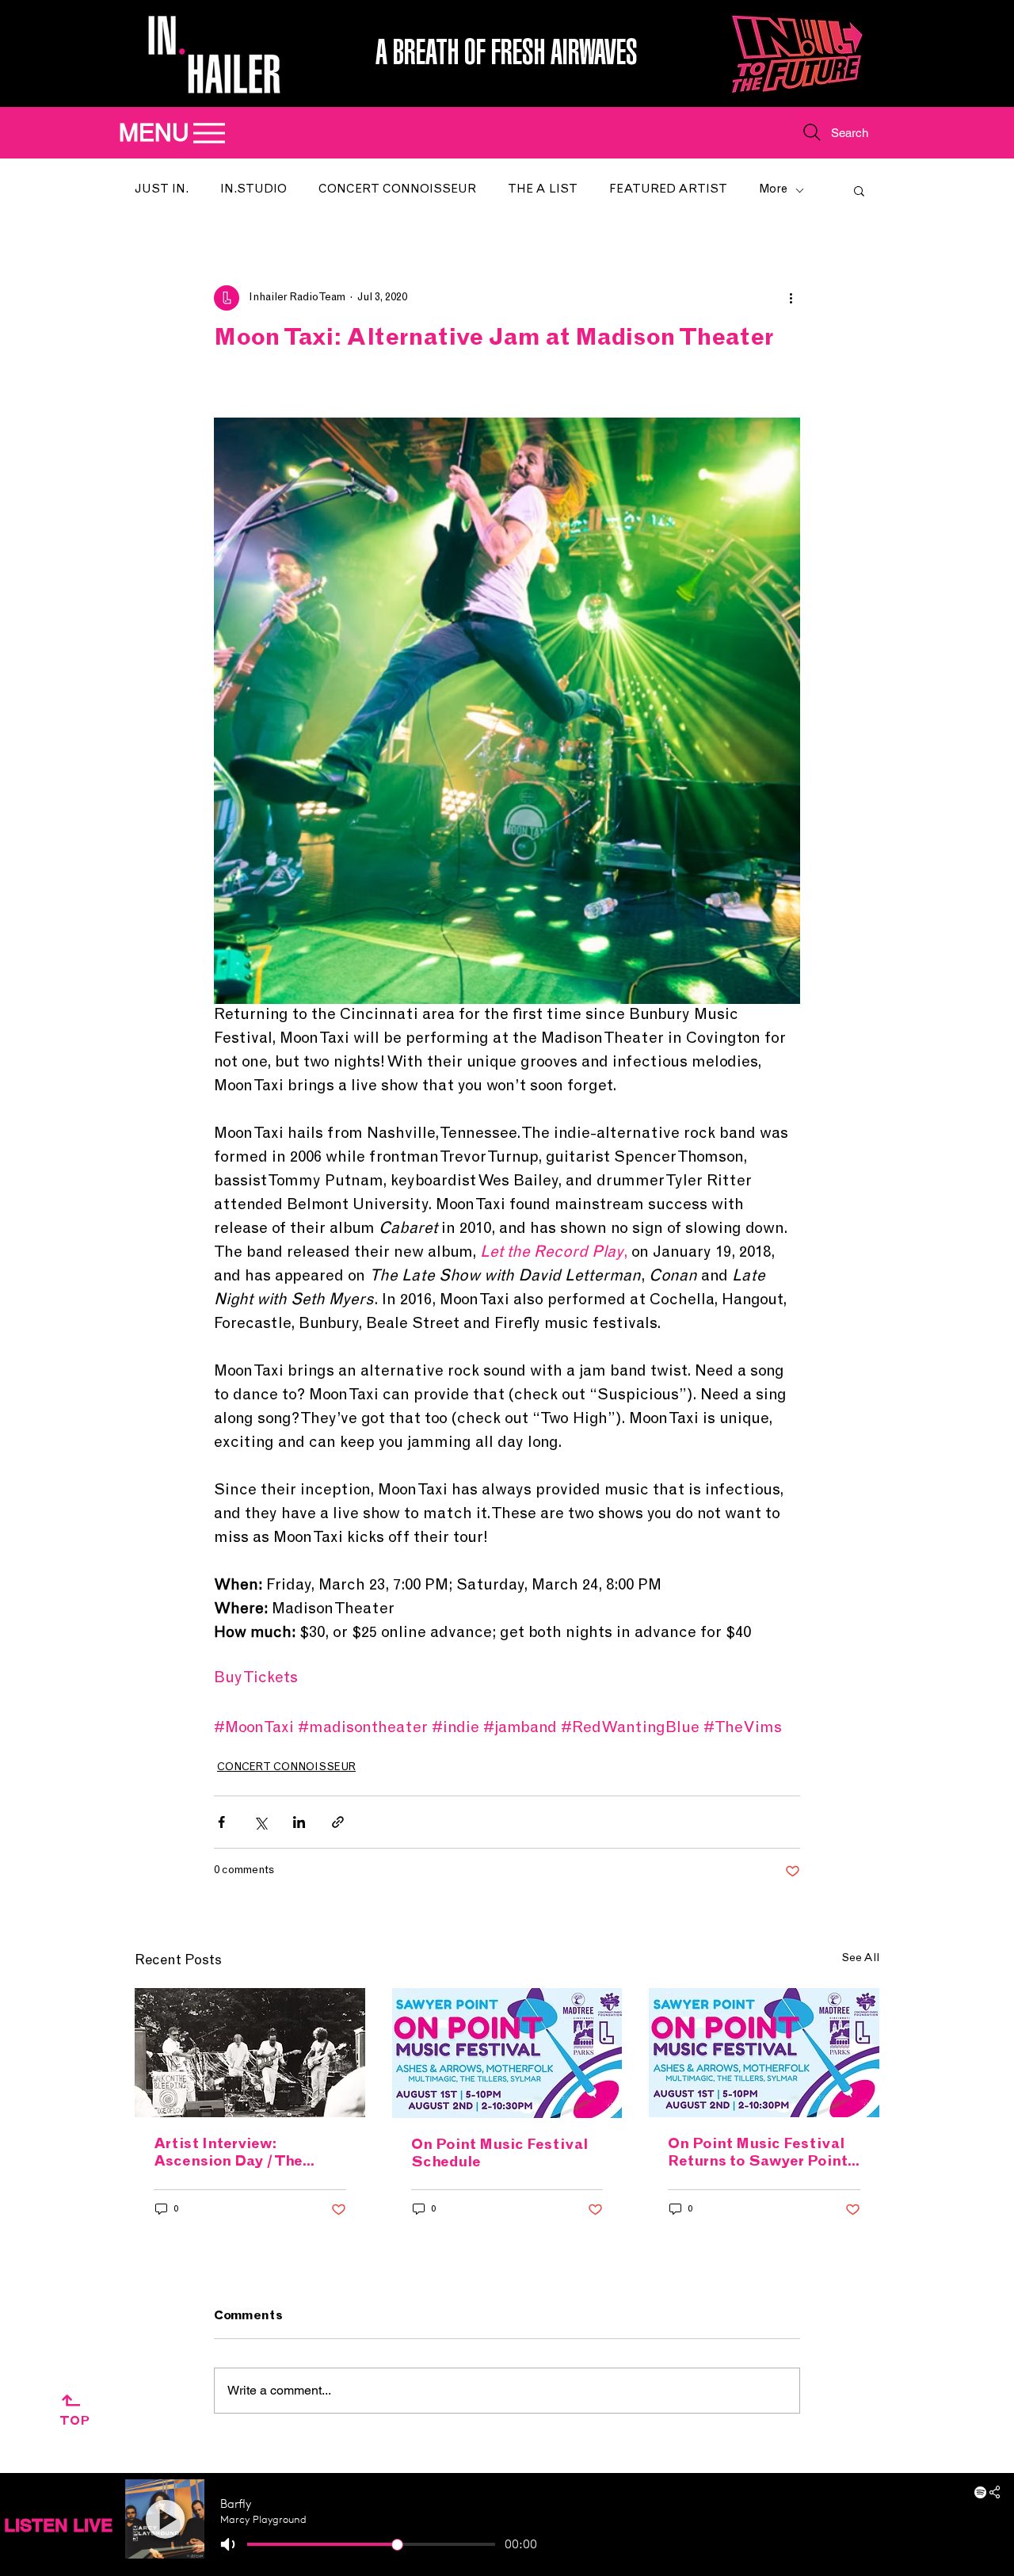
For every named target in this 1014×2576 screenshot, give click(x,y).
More (773, 190)
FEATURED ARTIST (668, 190)
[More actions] (791, 298)
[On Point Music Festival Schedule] (507, 2053)
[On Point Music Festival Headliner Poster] (764, 2053)
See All (860, 1959)
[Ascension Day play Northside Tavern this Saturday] (250, 2053)
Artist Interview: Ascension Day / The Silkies (228, 2154)
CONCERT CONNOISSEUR (397, 190)
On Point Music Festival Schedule (499, 2154)
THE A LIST (543, 190)
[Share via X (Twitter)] (260, 1822)
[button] (859, 190)
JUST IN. (162, 190)
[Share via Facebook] (221, 1822)
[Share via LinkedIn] (299, 1822)
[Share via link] (338, 1822)
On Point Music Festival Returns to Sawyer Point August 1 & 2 (758, 2154)
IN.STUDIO (253, 190)
